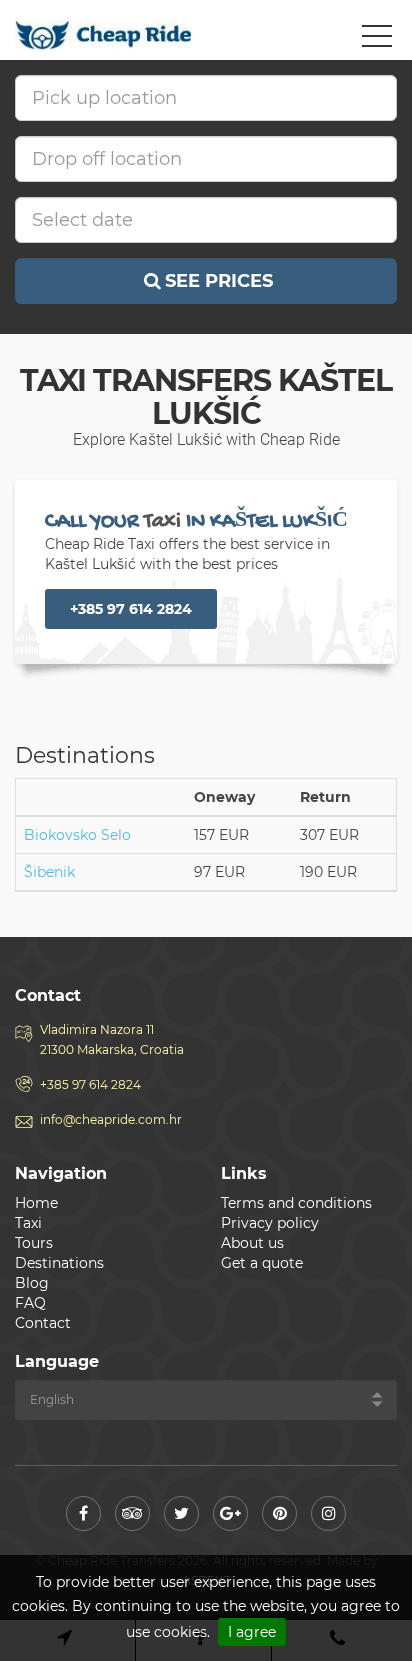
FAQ (30, 1303)
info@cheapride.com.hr (111, 1119)
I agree (252, 1632)
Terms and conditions (296, 1203)
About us (252, 1243)
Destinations (59, 1263)
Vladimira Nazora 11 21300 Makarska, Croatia (112, 1039)
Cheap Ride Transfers (105, 35)
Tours (34, 1243)
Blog (32, 1283)
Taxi (28, 1223)
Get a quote (262, 1263)
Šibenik (49, 872)
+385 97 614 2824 (131, 609)
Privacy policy (270, 1223)
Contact (43, 1323)
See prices (219, 281)
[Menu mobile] (377, 40)
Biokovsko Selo (77, 835)
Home (36, 1203)
